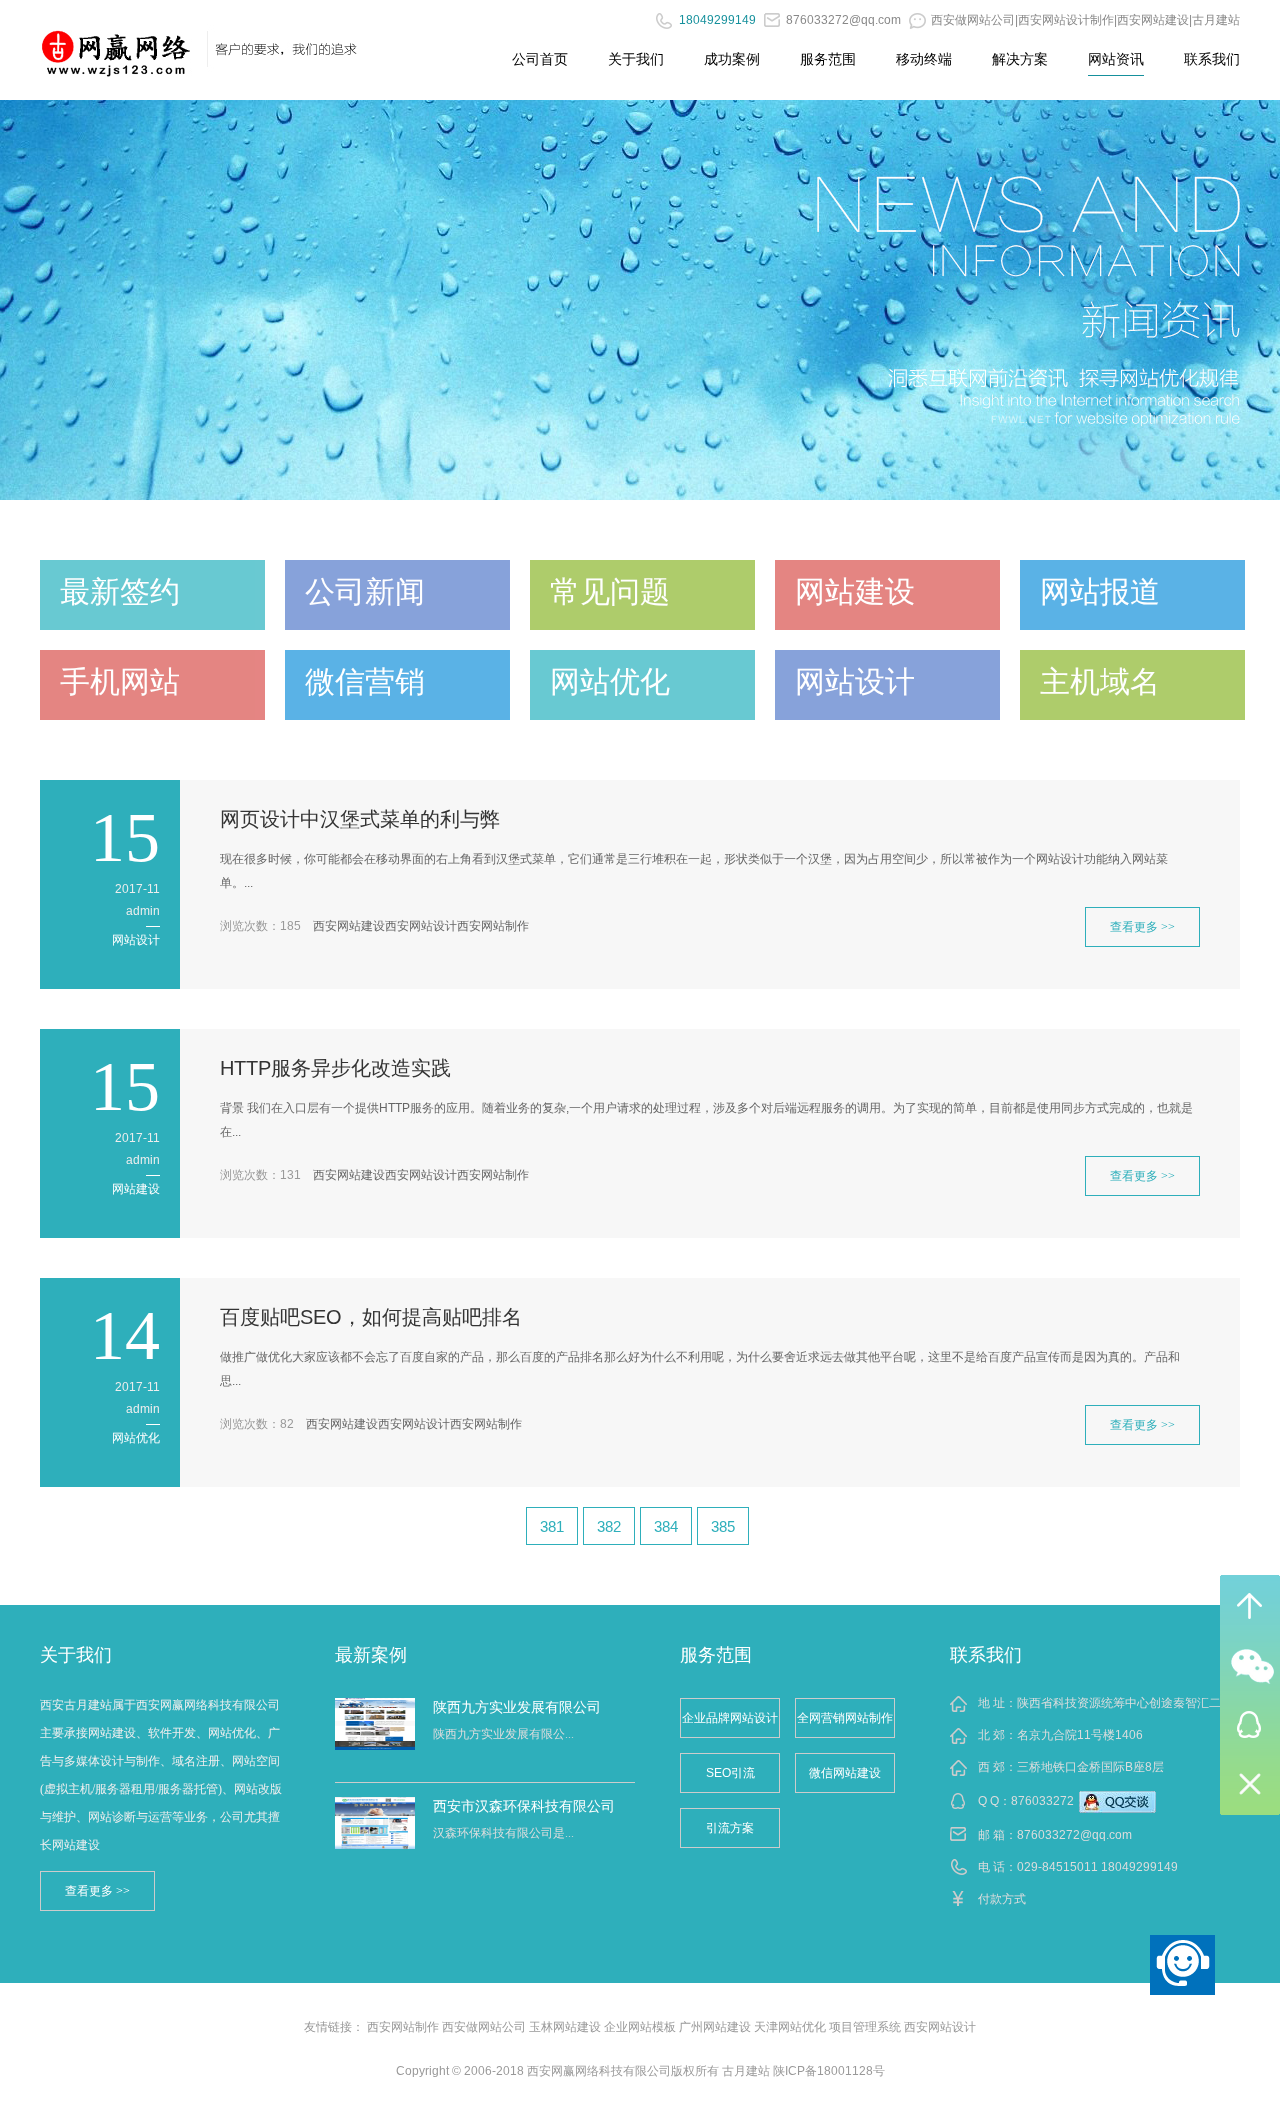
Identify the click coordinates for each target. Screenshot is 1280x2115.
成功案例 (732, 59)
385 (723, 1526)
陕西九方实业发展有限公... (503, 1734)
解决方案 (1020, 59)
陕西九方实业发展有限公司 (517, 1707)
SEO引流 (730, 1773)
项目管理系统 (865, 2027)
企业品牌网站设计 (730, 1718)
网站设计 (136, 940)
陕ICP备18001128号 (829, 2071)
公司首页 (540, 59)
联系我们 (1212, 59)
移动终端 (924, 59)
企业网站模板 (640, 2027)
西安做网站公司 (484, 2027)
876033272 (1042, 1801)
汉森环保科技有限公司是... (503, 1833)
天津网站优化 (790, 2027)
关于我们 (636, 59)
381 (552, 1526)
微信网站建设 (845, 1773)
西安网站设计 (421, 926)
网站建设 (136, 1189)
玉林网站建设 (565, 2027)
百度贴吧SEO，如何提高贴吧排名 (371, 1317)
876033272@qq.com (1074, 1835)
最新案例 (371, 1655)
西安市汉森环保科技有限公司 (524, 1806)
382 (609, 1526)
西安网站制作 (493, 926)
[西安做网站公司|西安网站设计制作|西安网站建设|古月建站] (117, 45)
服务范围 (828, 59)
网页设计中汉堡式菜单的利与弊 (360, 819)
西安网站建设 (349, 926)
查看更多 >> (1142, 927)
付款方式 (1002, 1899)
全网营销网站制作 (845, 1718)
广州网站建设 (715, 2027)
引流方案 (730, 1828)
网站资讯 (1116, 59)
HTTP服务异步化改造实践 (335, 1068)
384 (666, 1526)
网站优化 (136, 1438)
